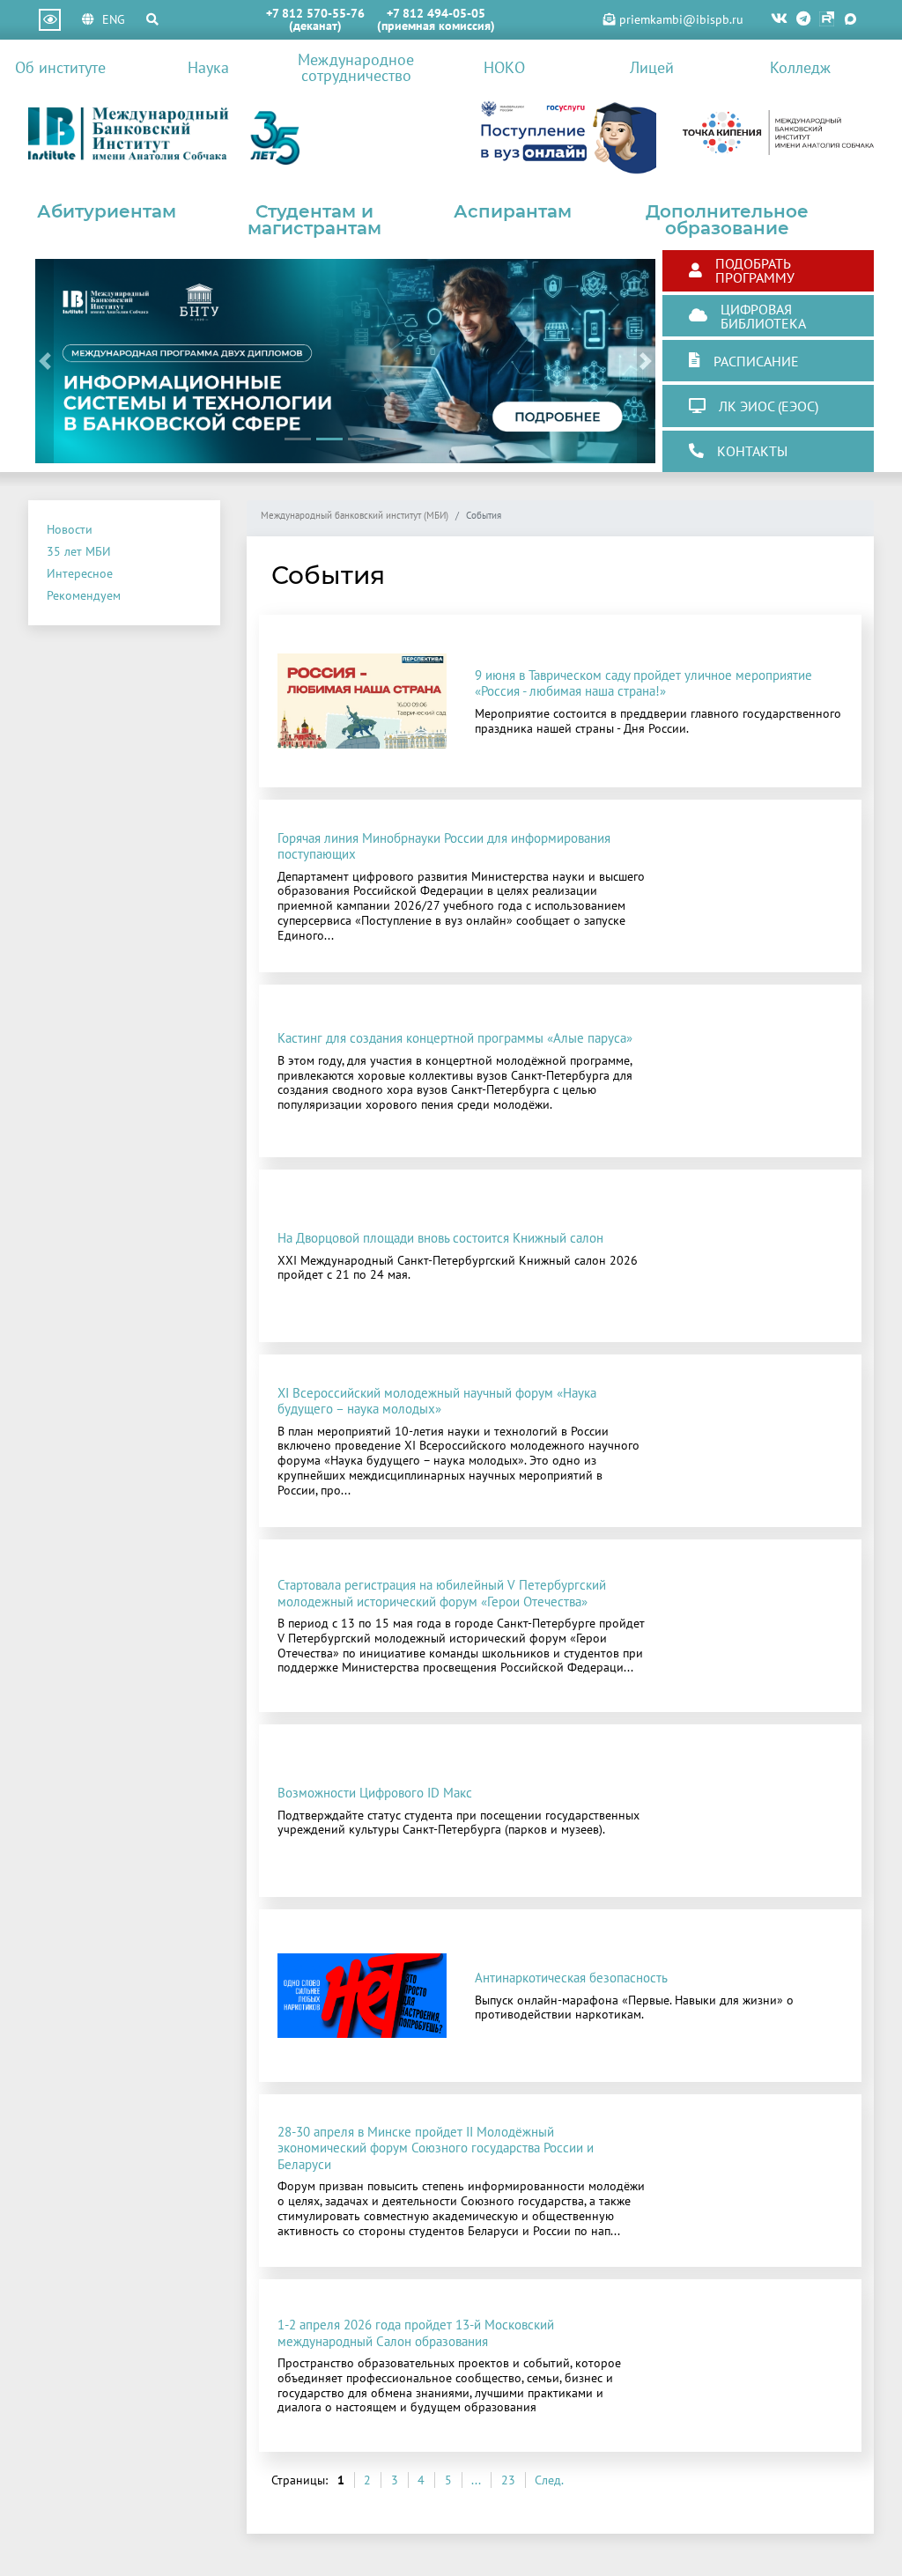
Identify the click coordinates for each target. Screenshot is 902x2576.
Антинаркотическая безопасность (571, 1977)
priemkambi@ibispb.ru (680, 19)
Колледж (800, 67)
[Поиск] (152, 19)
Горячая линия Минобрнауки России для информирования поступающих (444, 845)
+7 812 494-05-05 (436, 13)
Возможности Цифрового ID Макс (375, 1792)
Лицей (652, 67)
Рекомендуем (84, 595)
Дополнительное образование (727, 220)
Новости (70, 529)
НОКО (504, 67)
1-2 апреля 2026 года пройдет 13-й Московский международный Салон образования (416, 2332)
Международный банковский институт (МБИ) (355, 516)
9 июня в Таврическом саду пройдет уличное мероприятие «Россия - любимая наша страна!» (643, 683)
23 (508, 2480)
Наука (208, 67)
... (476, 2480)
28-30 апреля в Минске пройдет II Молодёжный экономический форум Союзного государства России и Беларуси (436, 2148)
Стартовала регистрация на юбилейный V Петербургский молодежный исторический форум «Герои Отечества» (442, 1592)
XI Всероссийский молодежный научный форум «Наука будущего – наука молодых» (437, 1400)
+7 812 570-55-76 (315, 13)
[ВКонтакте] (779, 20)
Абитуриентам (107, 211)
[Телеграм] (803, 20)
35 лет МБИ (79, 551)
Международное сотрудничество (356, 67)
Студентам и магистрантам (314, 220)
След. (549, 2480)
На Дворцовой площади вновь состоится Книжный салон (440, 1237)
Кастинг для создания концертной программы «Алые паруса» (455, 1037)
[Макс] (850, 20)
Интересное (80, 573)
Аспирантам (513, 211)
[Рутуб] (827, 20)
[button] (44, 361)
